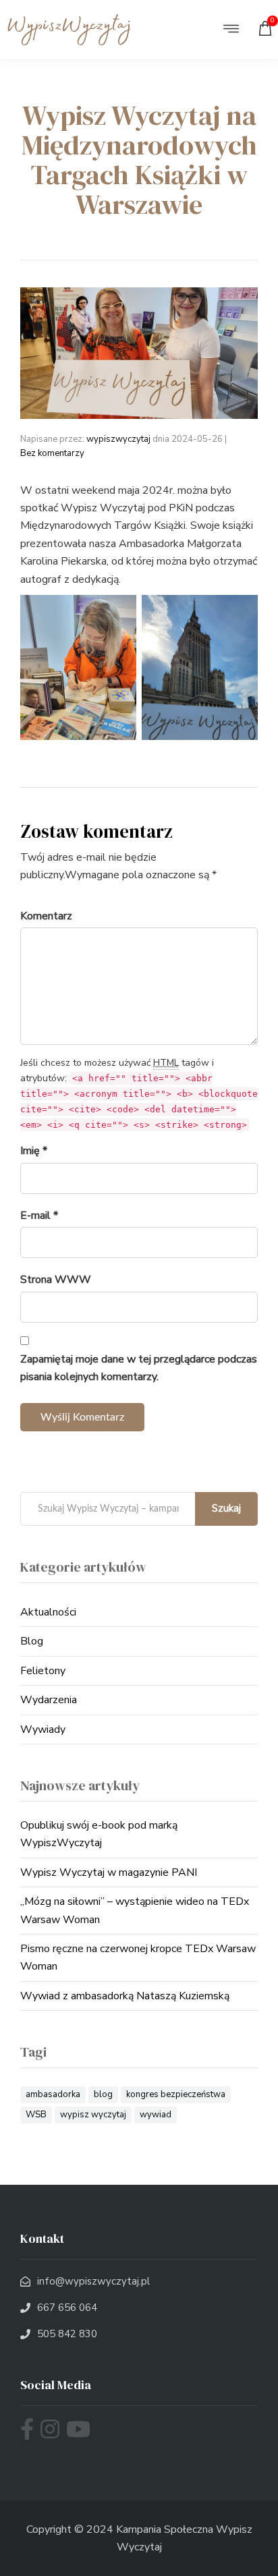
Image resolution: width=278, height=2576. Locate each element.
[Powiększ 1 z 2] (119, 612)
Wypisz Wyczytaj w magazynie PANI (109, 1872)
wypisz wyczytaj (93, 2115)
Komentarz (46, 916)
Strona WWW (56, 1280)
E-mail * (39, 1215)
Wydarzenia (49, 1700)
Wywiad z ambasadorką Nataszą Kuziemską (125, 1996)
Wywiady (43, 1729)
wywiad (156, 2115)
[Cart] (268, 32)
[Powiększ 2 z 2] (240, 612)
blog (103, 2094)
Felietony (43, 1671)
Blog (32, 1641)
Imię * (34, 1151)
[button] (231, 30)
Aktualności (48, 1612)
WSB (36, 2115)
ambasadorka (53, 2094)
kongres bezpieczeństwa (176, 2094)
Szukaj (226, 1508)
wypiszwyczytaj (118, 439)
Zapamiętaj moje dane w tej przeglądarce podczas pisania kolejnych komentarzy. (139, 1368)
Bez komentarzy (52, 453)
